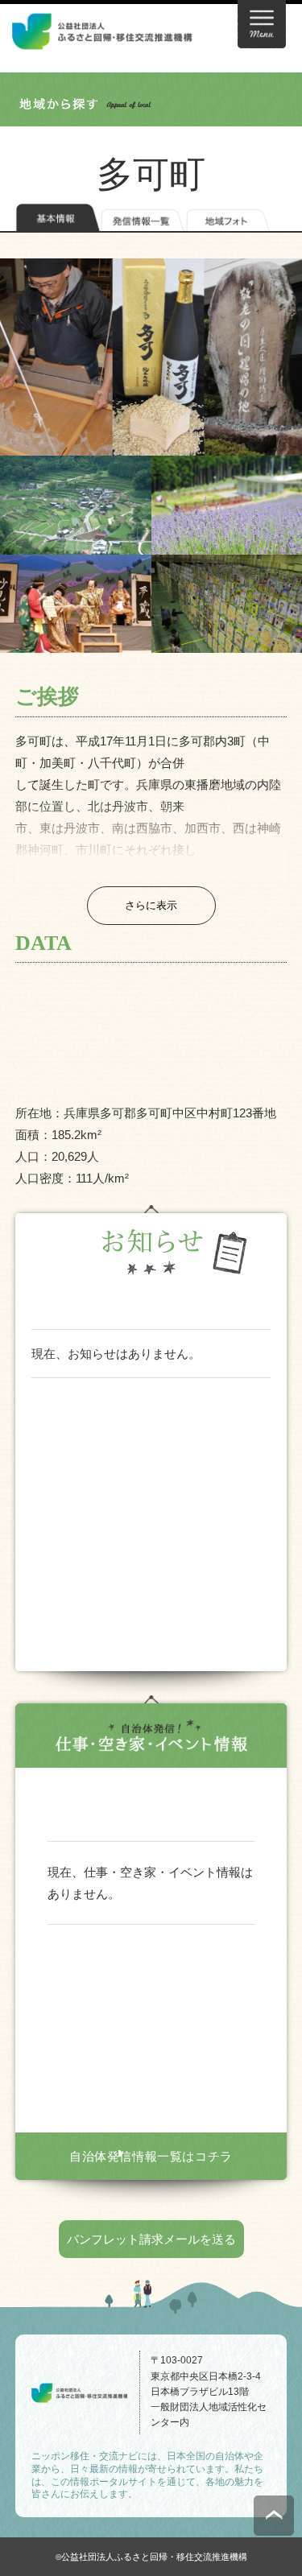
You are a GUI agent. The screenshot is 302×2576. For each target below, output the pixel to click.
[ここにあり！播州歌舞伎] (76, 604)
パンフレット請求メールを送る (151, 2239)
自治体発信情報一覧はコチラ (151, 2156)
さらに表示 (151, 905)
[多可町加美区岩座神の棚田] (76, 505)
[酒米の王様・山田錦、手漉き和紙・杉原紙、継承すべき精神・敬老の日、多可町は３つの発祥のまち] (151, 357)
